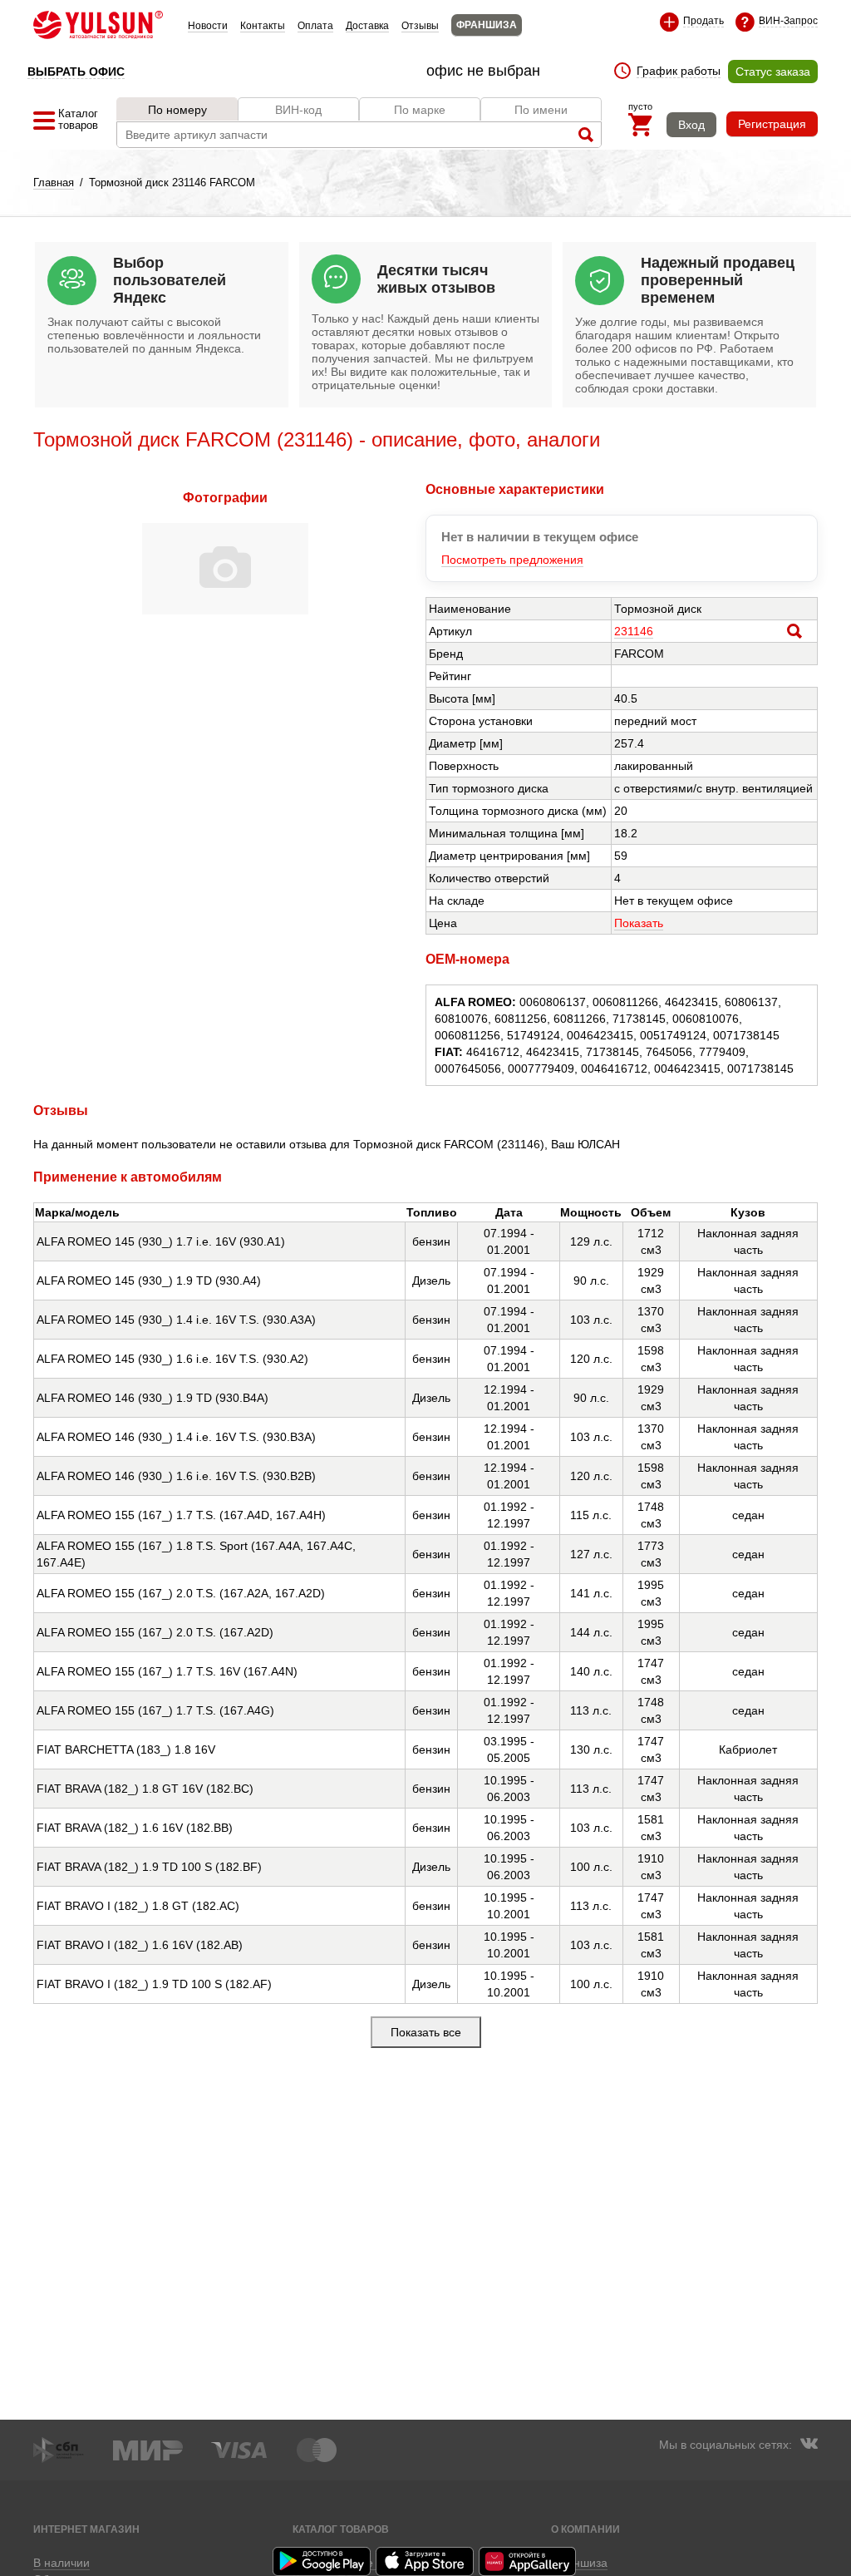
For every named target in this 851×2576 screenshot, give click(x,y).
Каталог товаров (341, 2529)
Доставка (367, 26)
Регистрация (772, 124)
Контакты (263, 26)
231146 (634, 631)
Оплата (315, 26)
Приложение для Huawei (529, 2561)
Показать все (426, 2032)
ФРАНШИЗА (487, 25)
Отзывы (420, 26)
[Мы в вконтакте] (809, 2445)
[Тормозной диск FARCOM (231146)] (225, 610)
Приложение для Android (322, 2561)
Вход (691, 125)
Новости (208, 26)
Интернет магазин (86, 2529)
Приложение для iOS (425, 2561)
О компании (585, 2529)
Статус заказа (773, 72)
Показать (639, 923)
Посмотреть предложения (512, 560)
